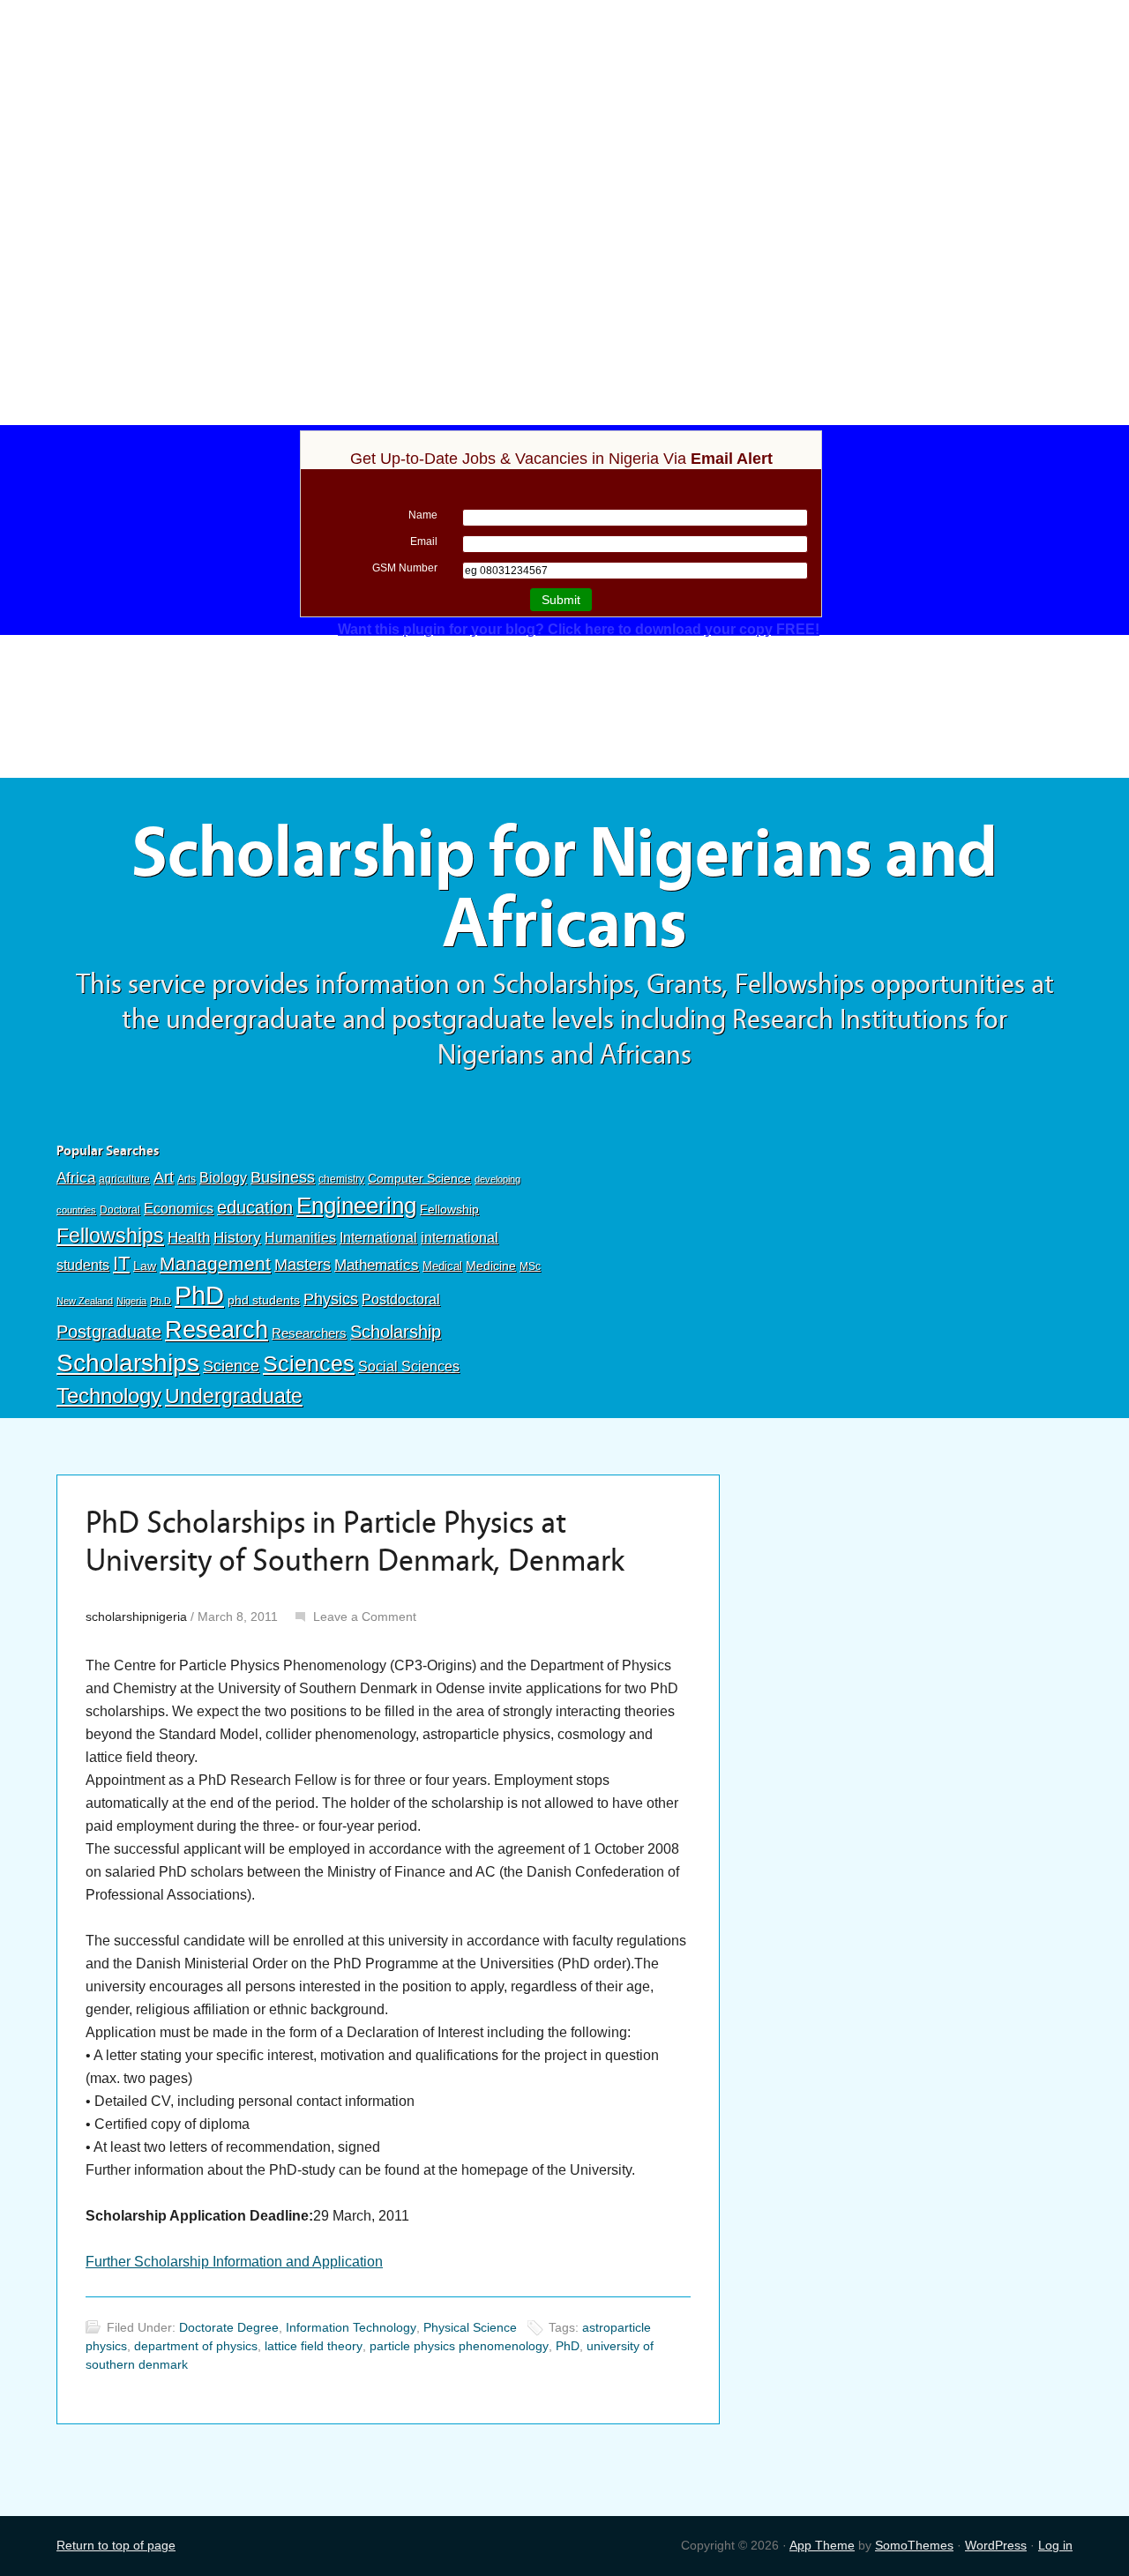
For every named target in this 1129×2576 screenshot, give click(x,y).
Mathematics (377, 1265)
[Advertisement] (564, 130)
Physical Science (470, 2327)
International (378, 1237)
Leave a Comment (365, 1617)
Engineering (356, 1206)
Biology (223, 1177)
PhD (199, 1295)
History (237, 1238)
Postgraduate (109, 1332)
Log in (1055, 2545)
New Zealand (85, 1301)
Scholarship (396, 1332)
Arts (187, 1179)
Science (231, 1366)
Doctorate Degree (229, 2327)
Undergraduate (234, 1396)
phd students (264, 1300)
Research (217, 1329)
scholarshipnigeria (136, 1617)
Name (423, 515)
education (255, 1207)
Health (189, 1238)
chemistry (341, 1179)
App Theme (822, 2545)
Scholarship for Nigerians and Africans (564, 889)
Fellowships (110, 1236)
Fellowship (449, 1209)
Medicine (491, 1266)
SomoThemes (914, 2545)
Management (215, 1263)
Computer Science (419, 1178)
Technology (109, 1396)
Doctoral (120, 1210)
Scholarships (128, 1363)
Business (283, 1177)
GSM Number (405, 568)
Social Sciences (409, 1366)
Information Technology (351, 2327)
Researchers (309, 1333)
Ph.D (161, 1301)
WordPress (996, 2545)
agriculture (124, 1179)
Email (424, 541)
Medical (442, 1266)
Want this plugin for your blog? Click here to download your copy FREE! (579, 629)
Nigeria (131, 1301)
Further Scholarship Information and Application (234, 2262)
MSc (530, 1266)
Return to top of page (116, 2545)
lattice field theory (314, 2346)
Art (164, 1177)
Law (145, 1266)
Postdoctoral (401, 1299)
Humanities (300, 1238)
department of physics (196, 2346)
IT (121, 1263)
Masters (303, 1264)
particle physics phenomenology (459, 2346)
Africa (76, 1178)
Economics (179, 1208)
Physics (331, 1299)
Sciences (309, 1364)
